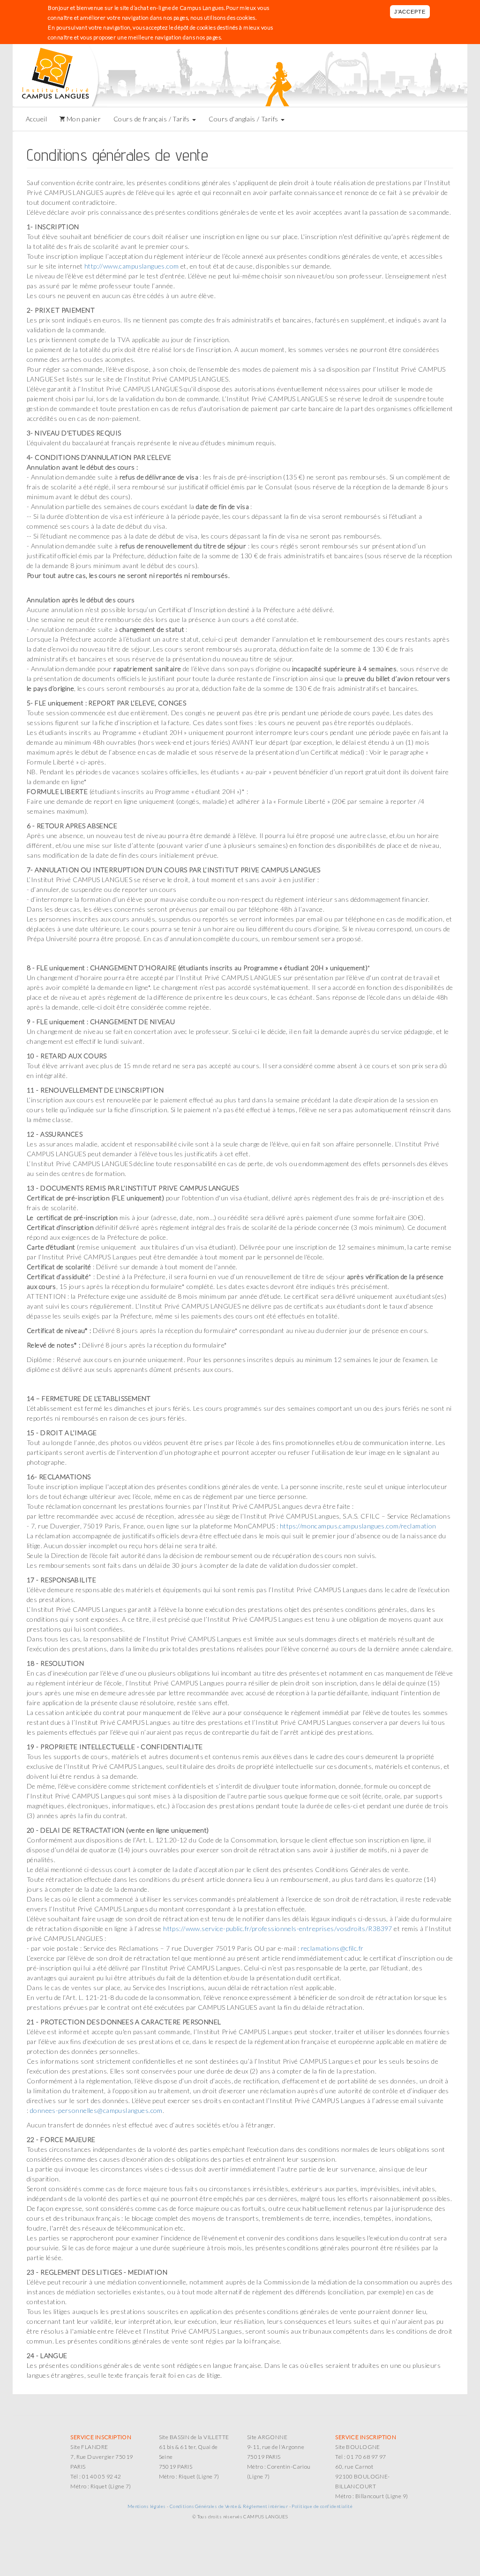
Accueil (36, 119)
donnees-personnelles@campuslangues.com (96, 2110)
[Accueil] (60, 75)
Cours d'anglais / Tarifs (244, 119)
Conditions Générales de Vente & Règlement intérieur (229, 2506)
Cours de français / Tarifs (152, 119)
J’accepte (410, 12)
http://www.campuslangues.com (132, 266)
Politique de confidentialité (322, 2506)
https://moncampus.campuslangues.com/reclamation (358, 1526)
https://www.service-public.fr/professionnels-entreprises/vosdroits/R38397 (278, 1928)
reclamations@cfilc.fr (332, 1948)
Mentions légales (147, 2506)
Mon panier (83, 119)
